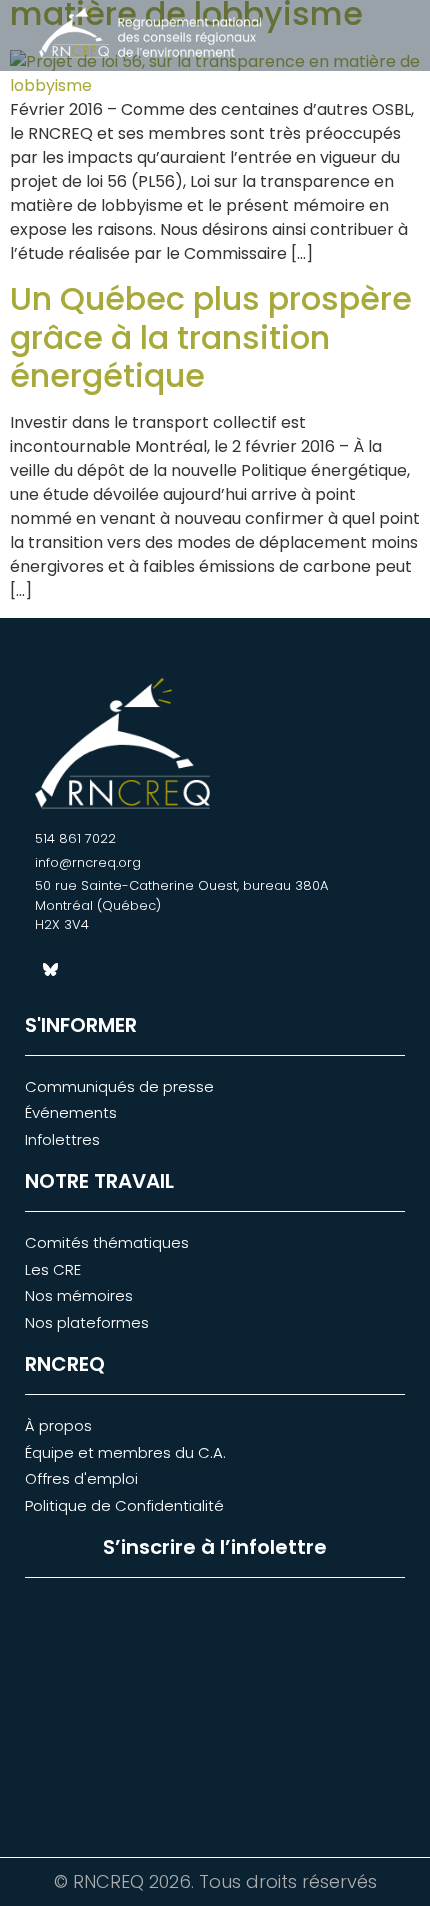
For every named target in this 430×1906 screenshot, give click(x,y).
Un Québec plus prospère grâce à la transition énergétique (211, 337)
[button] (375, 37)
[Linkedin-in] (85, 970)
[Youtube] (120, 970)
